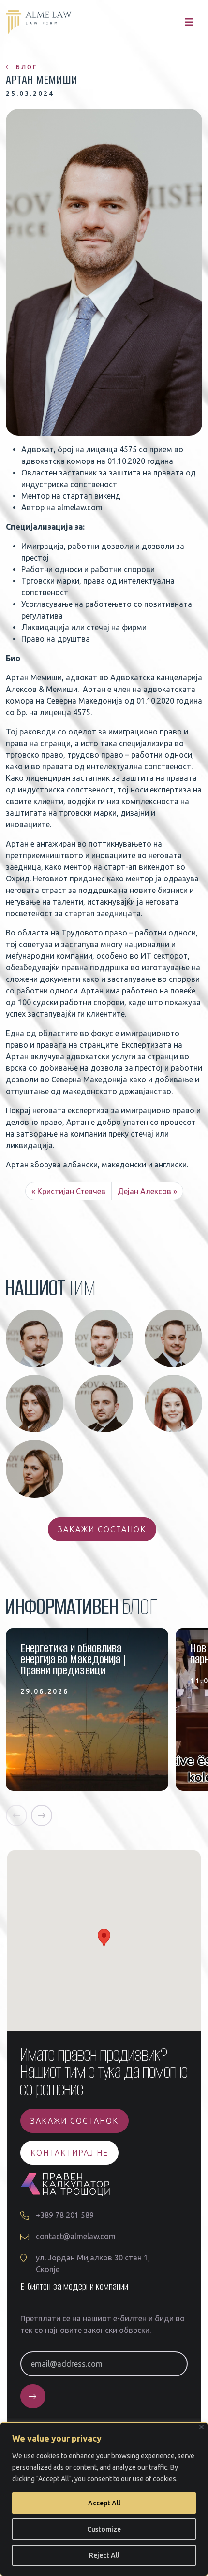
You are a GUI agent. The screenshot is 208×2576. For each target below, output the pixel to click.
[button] (16, 1815)
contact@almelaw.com (76, 2236)
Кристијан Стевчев (71, 1191)
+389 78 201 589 (65, 2215)
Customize (104, 2529)
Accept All (104, 2503)
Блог (25, 67)
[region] (104, 2499)
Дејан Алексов (144, 1191)
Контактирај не (69, 2153)
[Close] (201, 2427)
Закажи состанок (102, 1529)
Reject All (104, 2555)
